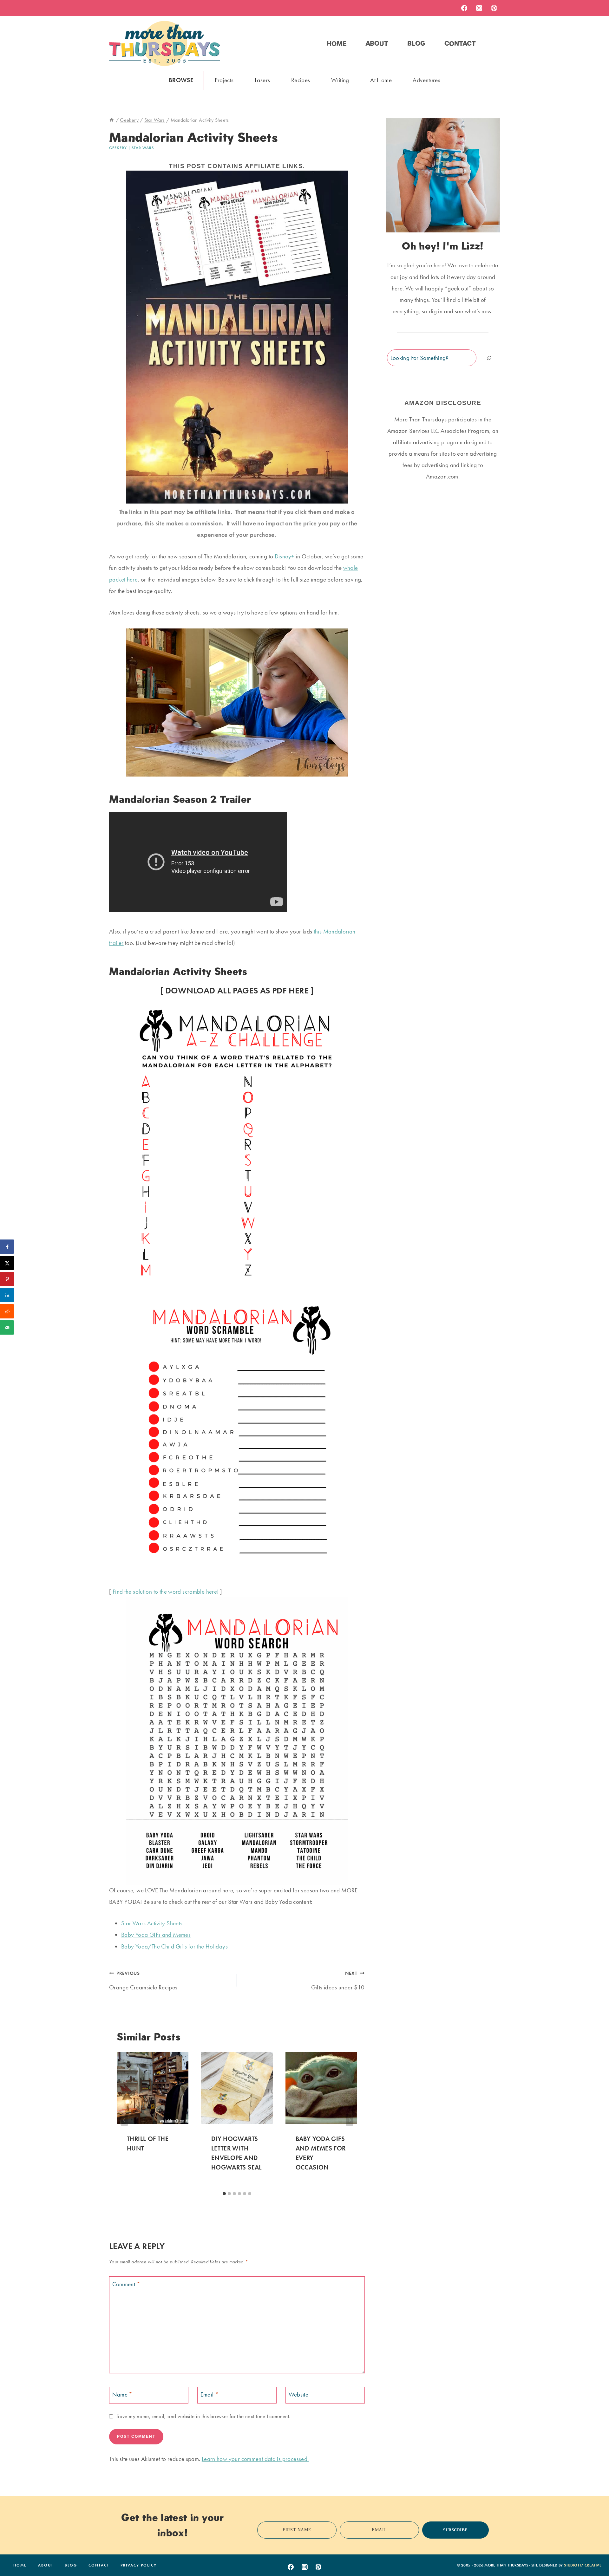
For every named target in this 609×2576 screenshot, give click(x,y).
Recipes (301, 80)
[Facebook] (464, 8)
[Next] (350, 2120)
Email (210, 2394)
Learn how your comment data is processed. (255, 2459)
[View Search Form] (494, 43)
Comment (126, 2284)
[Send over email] (7, 1327)
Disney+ (285, 556)
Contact (460, 43)
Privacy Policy (139, 2565)
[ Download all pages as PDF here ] (237, 990)
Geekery (118, 148)
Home (337, 43)
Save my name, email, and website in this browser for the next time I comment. (203, 2416)
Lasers (262, 80)
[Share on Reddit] (7, 1311)
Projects (224, 80)
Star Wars (143, 148)
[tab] (224, 2194)
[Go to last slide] (124, 2120)
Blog (416, 43)
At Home (381, 80)
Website (299, 2394)
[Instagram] (479, 8)
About (377, 43)
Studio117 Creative (583, 2565)
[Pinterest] (494, 8)
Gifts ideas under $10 (338, 1981)
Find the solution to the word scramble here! (166, 1592)
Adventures (426, 80)
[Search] (489, 358)
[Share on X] (7, 1263)
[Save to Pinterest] (7, 1279)
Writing (340, 80)
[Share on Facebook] (7, 1247)
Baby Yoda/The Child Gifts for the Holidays (174, 1946)
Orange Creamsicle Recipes (143, 1981)
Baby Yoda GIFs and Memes (156, 1935)
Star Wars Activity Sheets (152, 1923)
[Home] (112, 120)
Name (122, 2394)
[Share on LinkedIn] (7, 1295)
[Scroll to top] (594, 2552)
